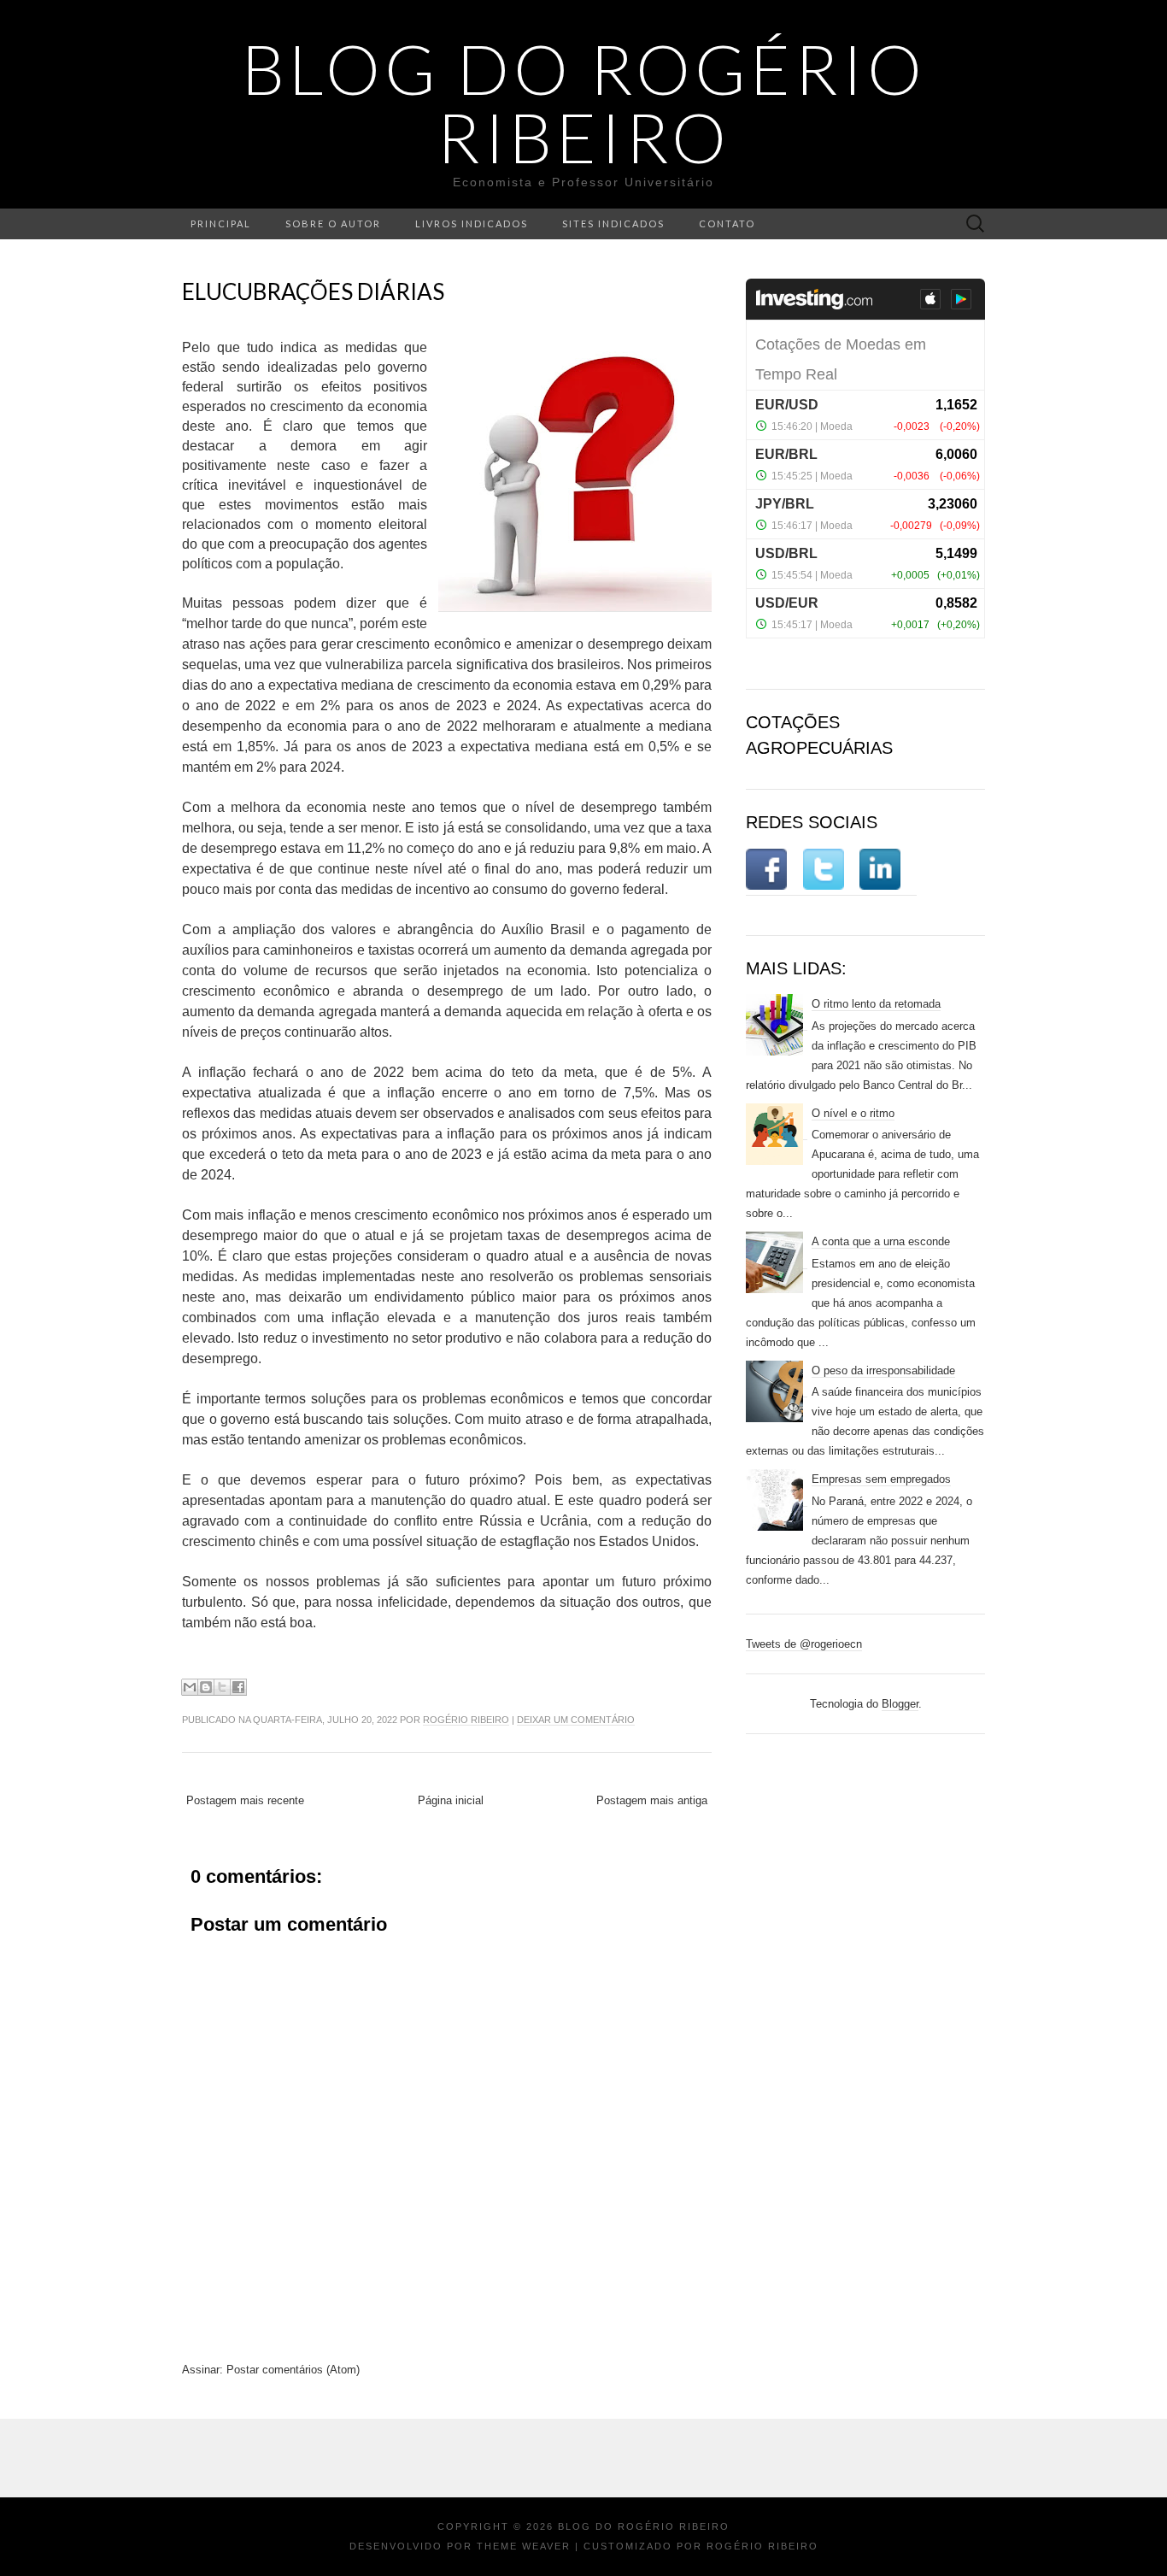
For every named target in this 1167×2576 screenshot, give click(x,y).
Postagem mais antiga (652, 1800)
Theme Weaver (524, 2546)
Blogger (900, 1704)
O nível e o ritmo (853, 1113)
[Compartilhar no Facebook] (238, 1687)
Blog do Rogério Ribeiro (584, 103)
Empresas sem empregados (881, 1479)
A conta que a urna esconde (881, 1241)
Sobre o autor (333, 223)
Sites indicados (613, 223)
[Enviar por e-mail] (190, 1687)
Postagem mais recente (245, 1800)
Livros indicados (472, 223)
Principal (221, 223)
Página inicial (451, 1800)
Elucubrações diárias (313, 291)
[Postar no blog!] (206, 1687)
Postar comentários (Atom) (293, 2370)
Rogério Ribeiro (466, 1720)
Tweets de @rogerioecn (804, 1644)
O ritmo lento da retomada (876, 1004)
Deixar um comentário (576, 1720)
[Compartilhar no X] (222, 1687)
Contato (727, 223)
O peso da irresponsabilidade (883, 1370)
